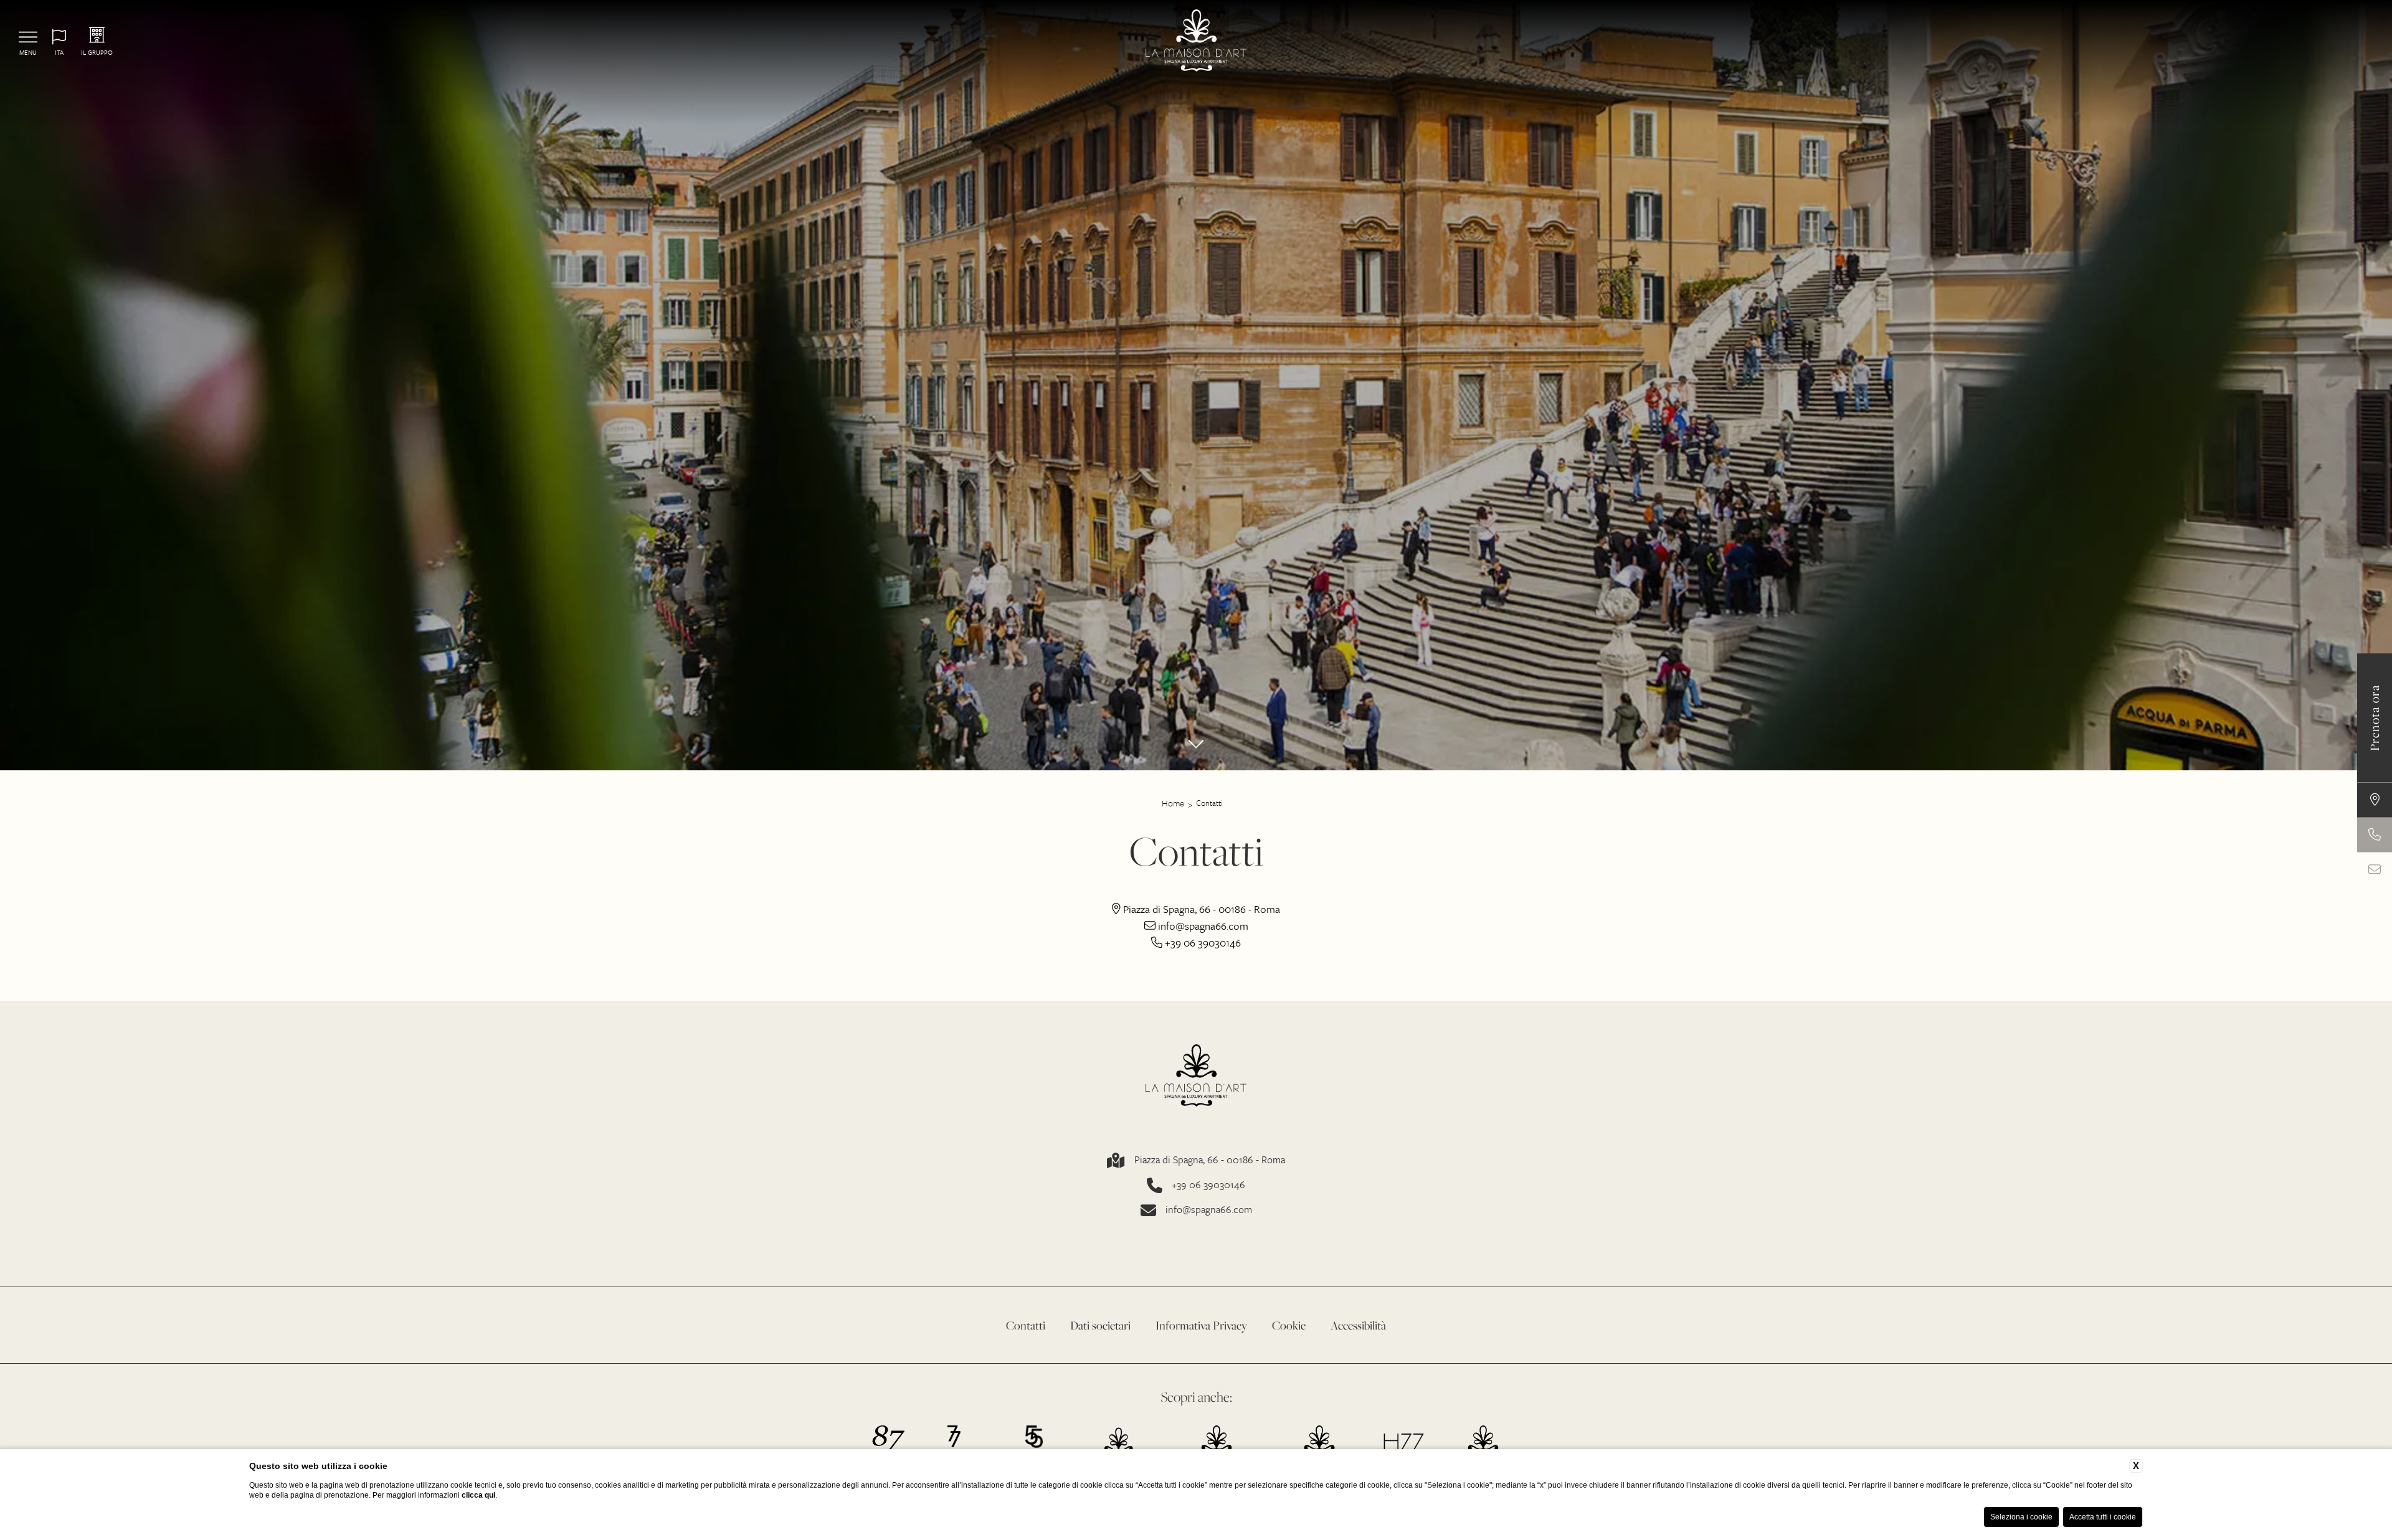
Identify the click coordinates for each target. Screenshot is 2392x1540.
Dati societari (1100, 1325)
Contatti (1209, 803)
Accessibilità (1358, 1325)
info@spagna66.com (1209, 1210)
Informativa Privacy (1201, 1325)
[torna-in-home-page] (1196, 42)
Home (1173, 803)
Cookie (1289, 1325)
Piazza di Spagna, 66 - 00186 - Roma (1210, 1160)
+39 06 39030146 (1208, 1185)
